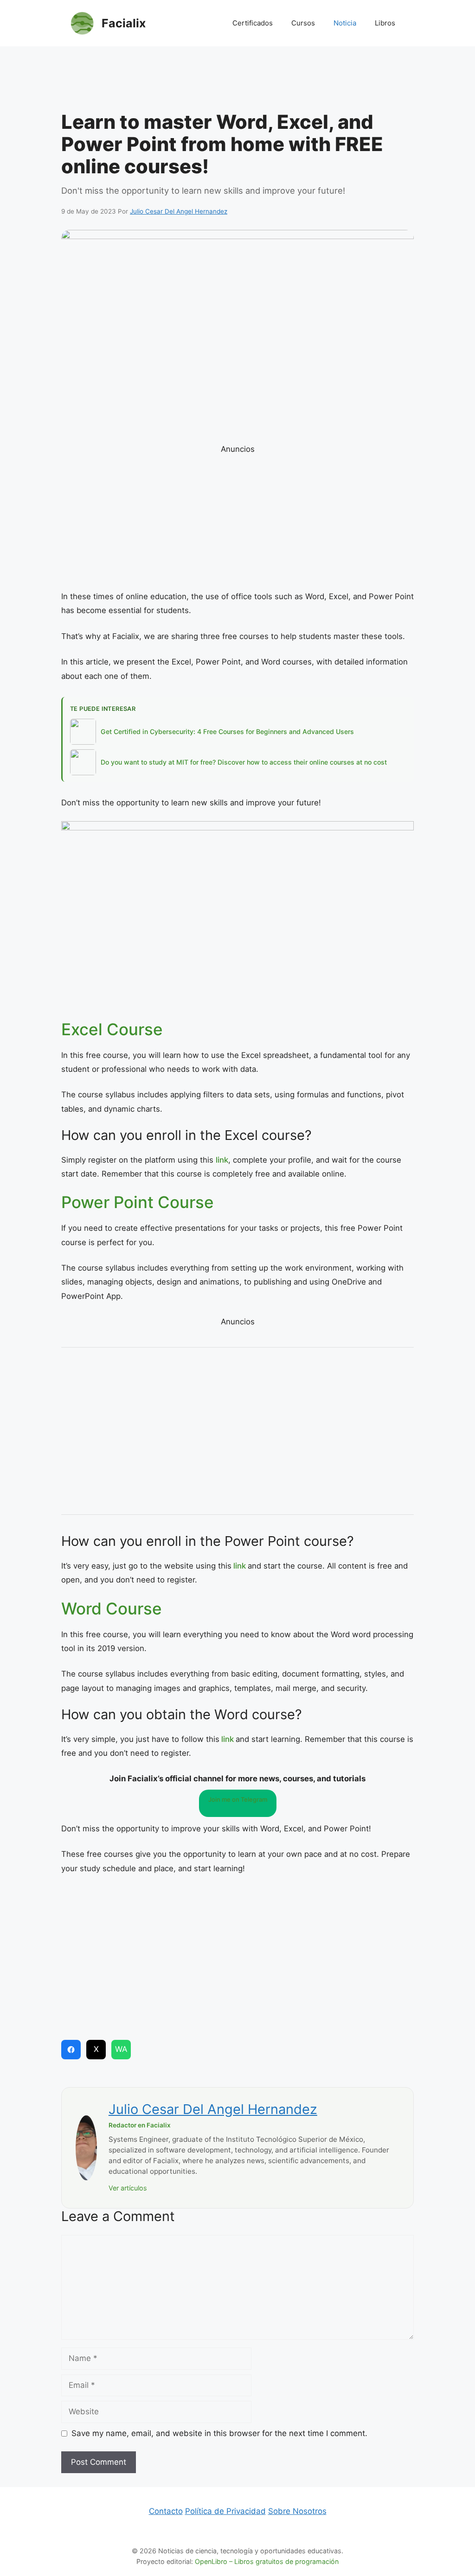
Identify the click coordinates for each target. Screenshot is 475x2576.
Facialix (124, 23)
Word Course (112, 1608)
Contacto (166, 2511)
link (222, 1160)
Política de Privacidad (225, 2511)
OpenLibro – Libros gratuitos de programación (267, 2561)
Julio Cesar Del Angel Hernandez (213, 2109)
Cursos (303, 23)
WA (121, 2049)
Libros (385, 23)
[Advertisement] (237, 81)
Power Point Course (138, 1202)
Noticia (345, 23)
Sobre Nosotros (297, 2511)
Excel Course (112, 1029)
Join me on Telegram (238, 1799)
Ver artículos (128, 2188)
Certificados (253, 23)
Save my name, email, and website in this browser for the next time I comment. (219, 2433)
